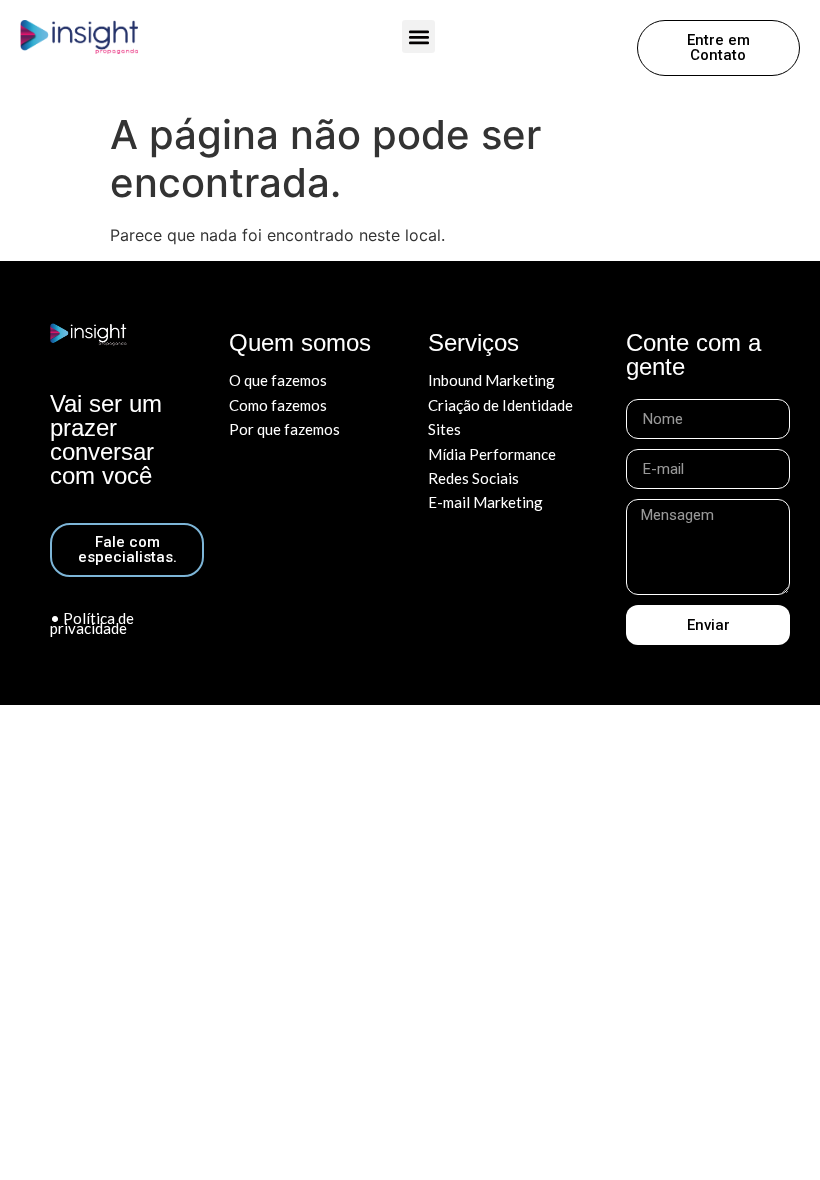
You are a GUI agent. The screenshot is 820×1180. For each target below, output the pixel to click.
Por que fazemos (284, 429)
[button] (418, 36)
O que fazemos (278, 380)
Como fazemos (278, 405)
